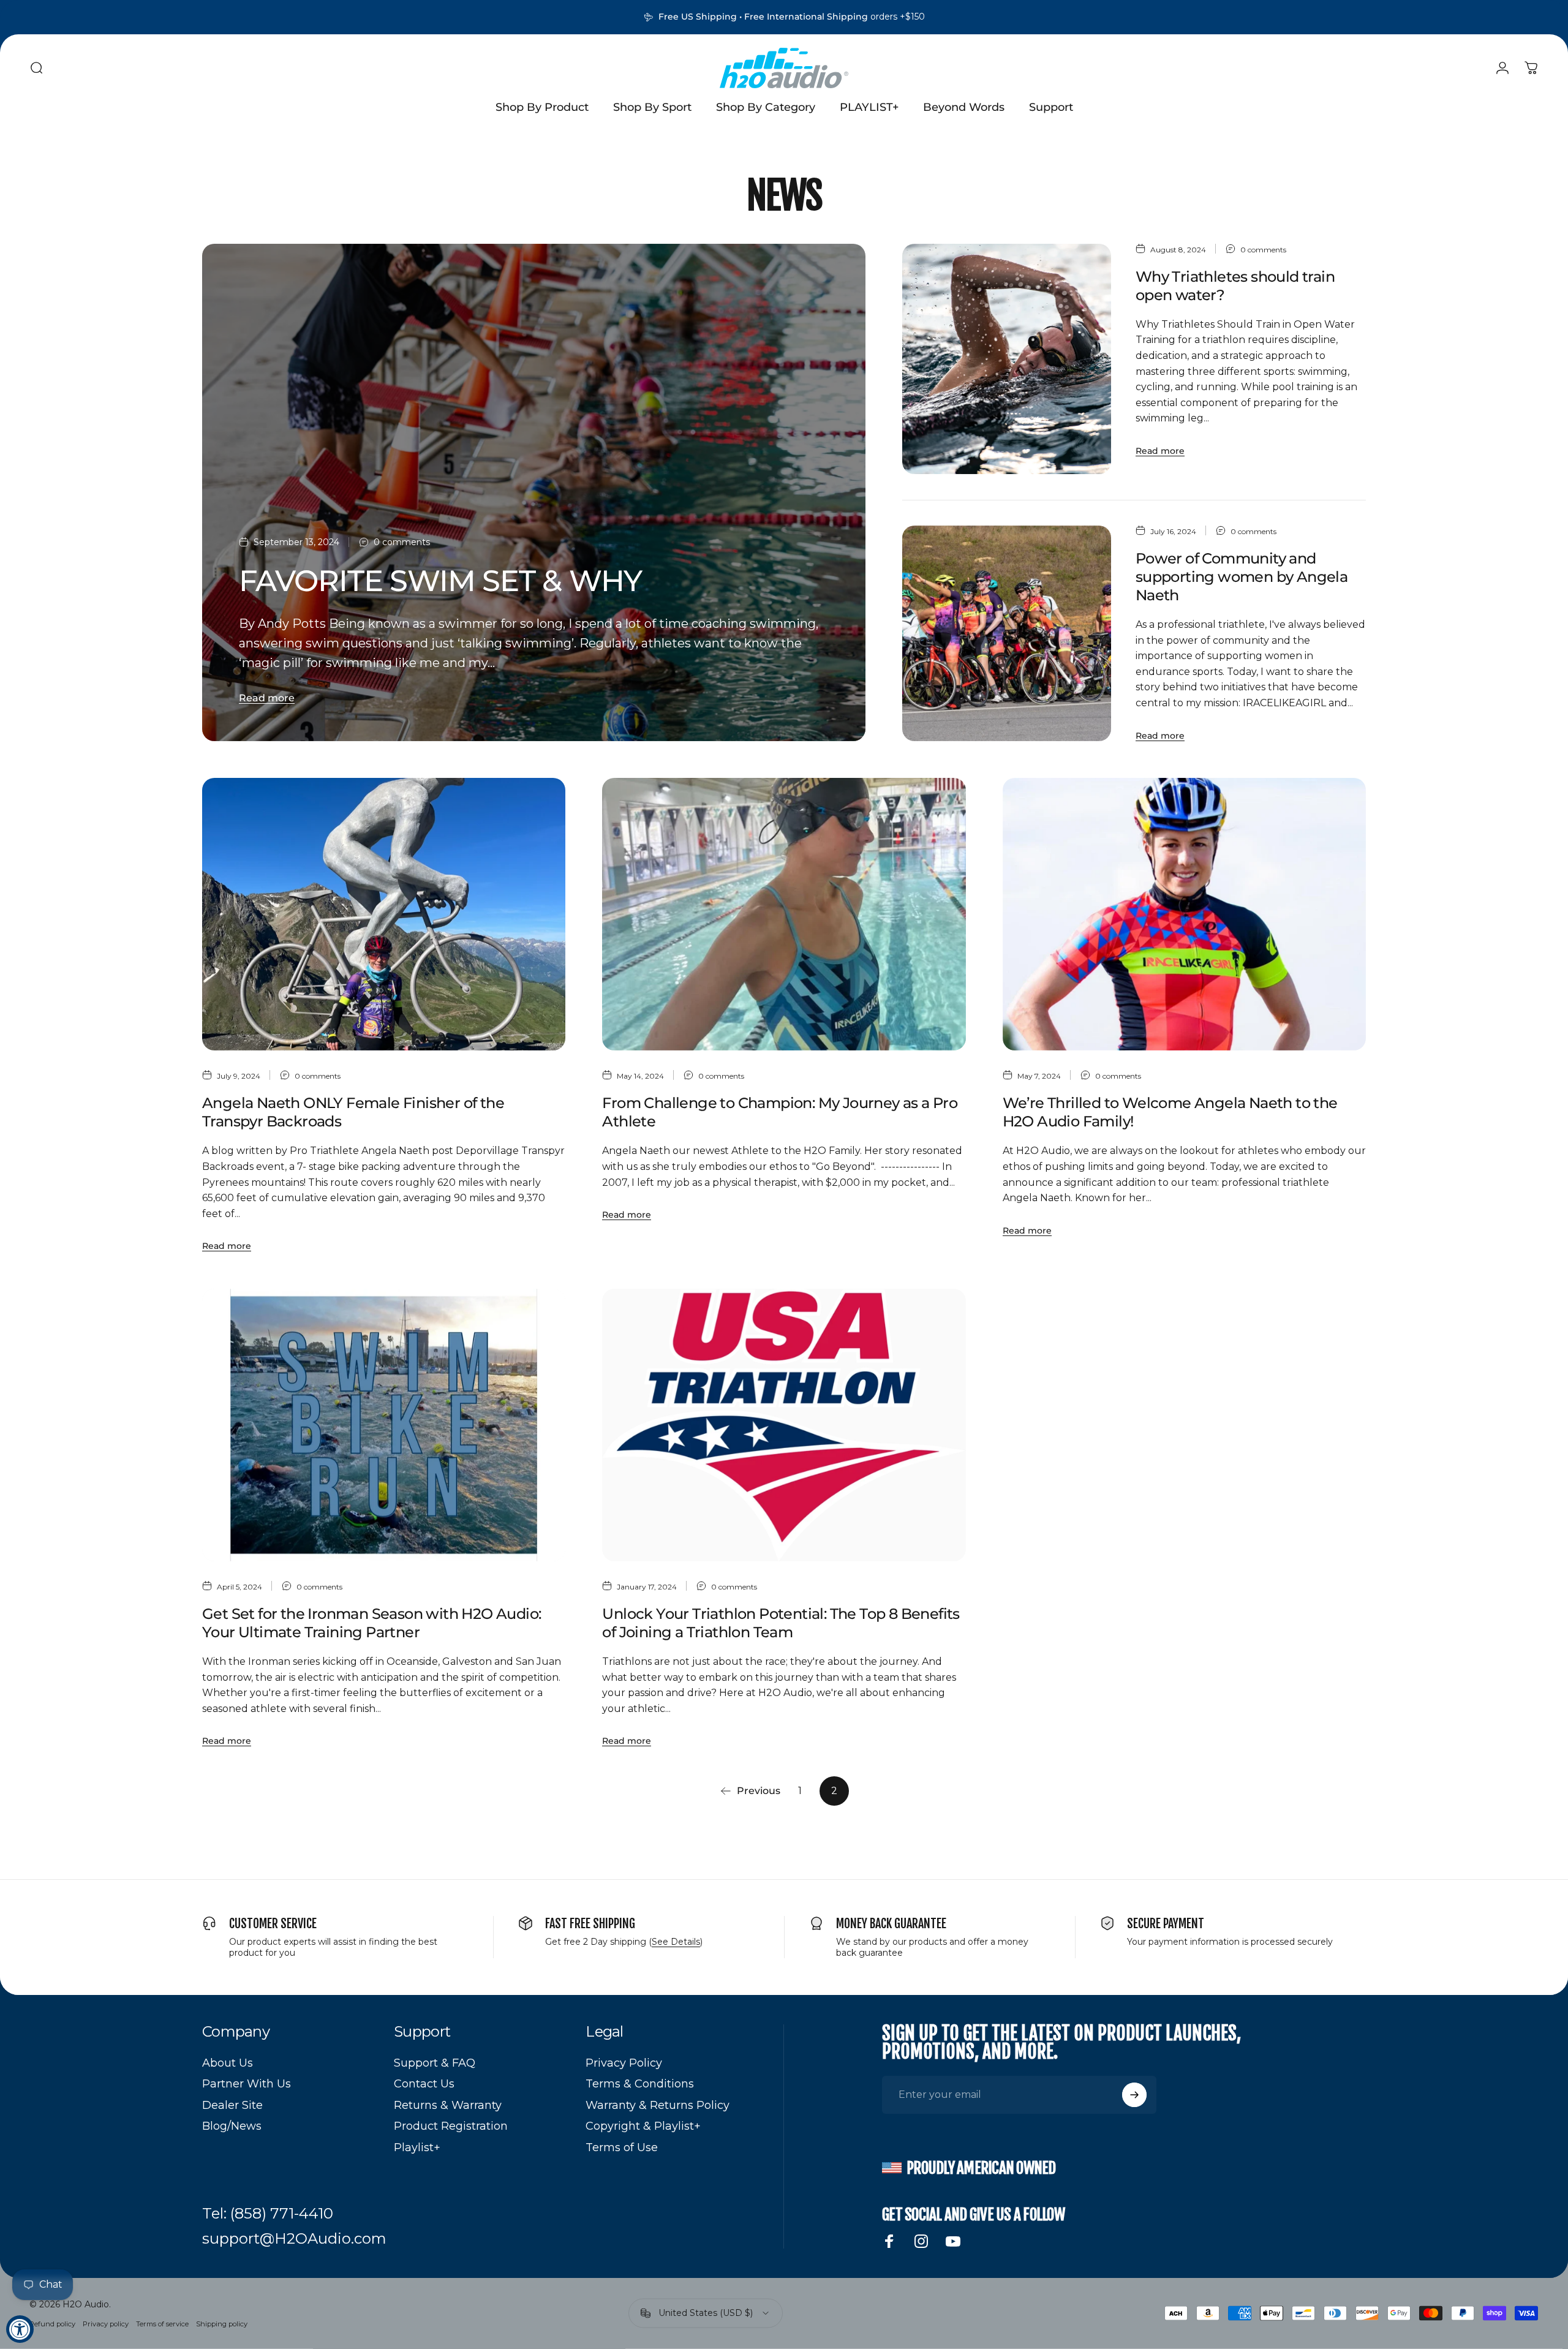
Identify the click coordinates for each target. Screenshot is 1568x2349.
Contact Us (424, 2084)
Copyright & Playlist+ (643, 2126)
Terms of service (162, 2324)
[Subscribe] (1134, 2095)
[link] (268, 2214)
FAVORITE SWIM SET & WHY (440, 581)
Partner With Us (247, 2084)
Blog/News (232, 2126)
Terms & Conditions (640, 2084)
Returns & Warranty (448, 2105)
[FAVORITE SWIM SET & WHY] (534, 493)
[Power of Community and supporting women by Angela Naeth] (1006, 633)
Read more (267, 698)
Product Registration (451, 2126)
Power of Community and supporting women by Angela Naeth (1242, 577)
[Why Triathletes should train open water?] (1006, 359)
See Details (676, 1942)
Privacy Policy (624, 2063)
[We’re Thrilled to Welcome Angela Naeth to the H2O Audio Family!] (1184, 914)
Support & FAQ (435, 2063)
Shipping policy (222, 2324)
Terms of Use (622, 2147)
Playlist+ (417, 2147)
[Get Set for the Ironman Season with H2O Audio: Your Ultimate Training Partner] (384, 1425)
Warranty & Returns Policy (658, 2105)
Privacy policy (106, 2324)
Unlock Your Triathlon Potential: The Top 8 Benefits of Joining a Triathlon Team (781, 1623)
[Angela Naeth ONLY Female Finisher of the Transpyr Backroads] (384, 914)
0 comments (402, 542)
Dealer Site (232, 2105)
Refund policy (52, 2324)
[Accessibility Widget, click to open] (20, 2329)
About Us (228, 2063)
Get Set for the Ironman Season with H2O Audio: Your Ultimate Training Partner (371, 1623)
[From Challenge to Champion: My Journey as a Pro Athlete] (784, 914)
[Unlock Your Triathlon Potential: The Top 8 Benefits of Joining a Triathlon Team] (784, 1425)
